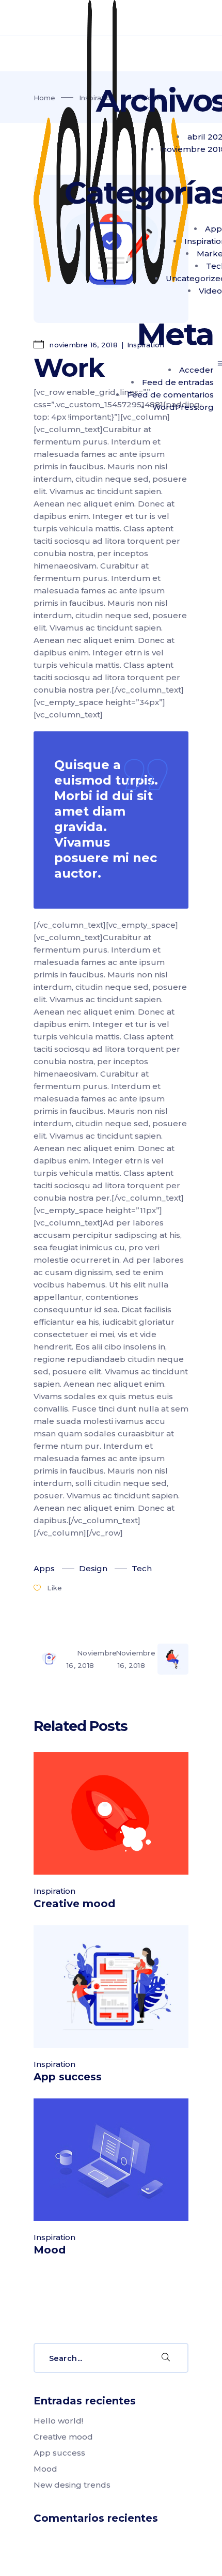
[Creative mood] (111, 1813)
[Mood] (111, 2160)
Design (93, 1568)
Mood (50, 2250)
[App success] (111, 1987)
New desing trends (72, 2485)
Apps (44, 1568)
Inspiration (54, 1891)
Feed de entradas (178, 382)
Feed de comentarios (170, 395)
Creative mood (74, 1904)
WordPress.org (183, 407)
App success (68, 2077)
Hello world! (58, 2421)
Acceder (196, 370)
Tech (142, 1568)
